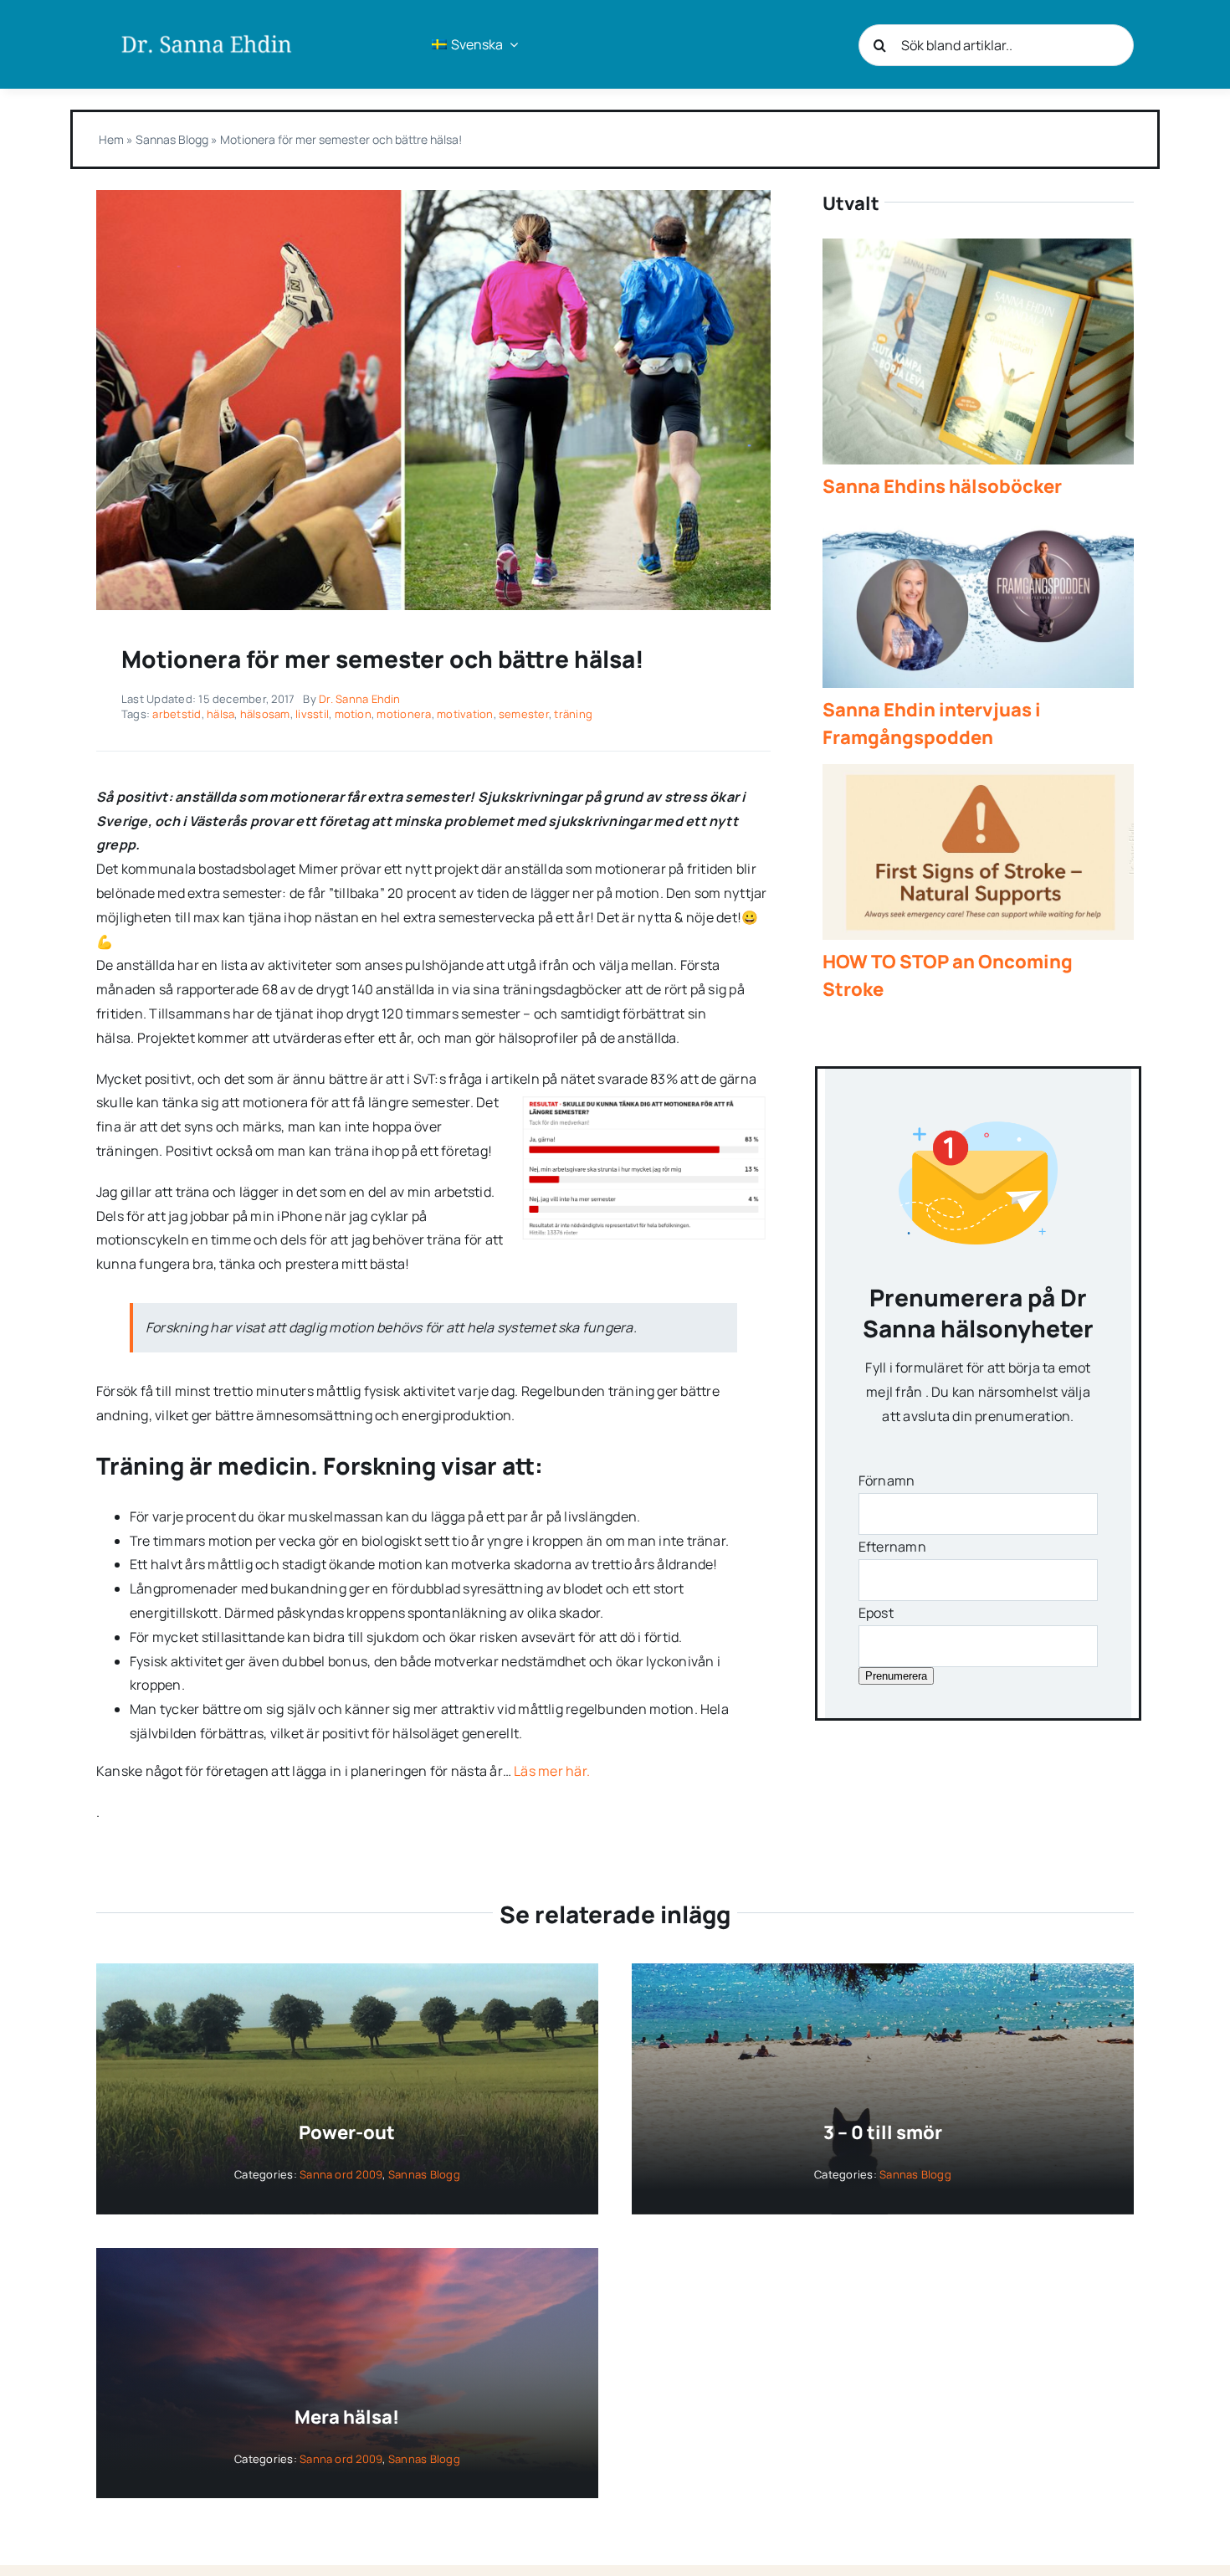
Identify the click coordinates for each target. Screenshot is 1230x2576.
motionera (404, 714)
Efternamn (892, 1547)
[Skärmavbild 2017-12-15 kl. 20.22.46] (433, 197)
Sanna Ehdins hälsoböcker (942, 486)
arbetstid (177, 714)
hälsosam (265, 714)
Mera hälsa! (347, 2417)
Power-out (347, 2132)
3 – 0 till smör (883, 2132)
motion (353, 714)
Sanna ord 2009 (341, 2174)
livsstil (312, 714)
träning (573, 714)
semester (524, 714)
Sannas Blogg (172, 139)
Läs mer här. (552, 1771)
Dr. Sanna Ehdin (360, 699)
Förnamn (887, 1480)
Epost (876, 1613)
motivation (465, 714)
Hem (111, 139)
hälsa (220, 714)
